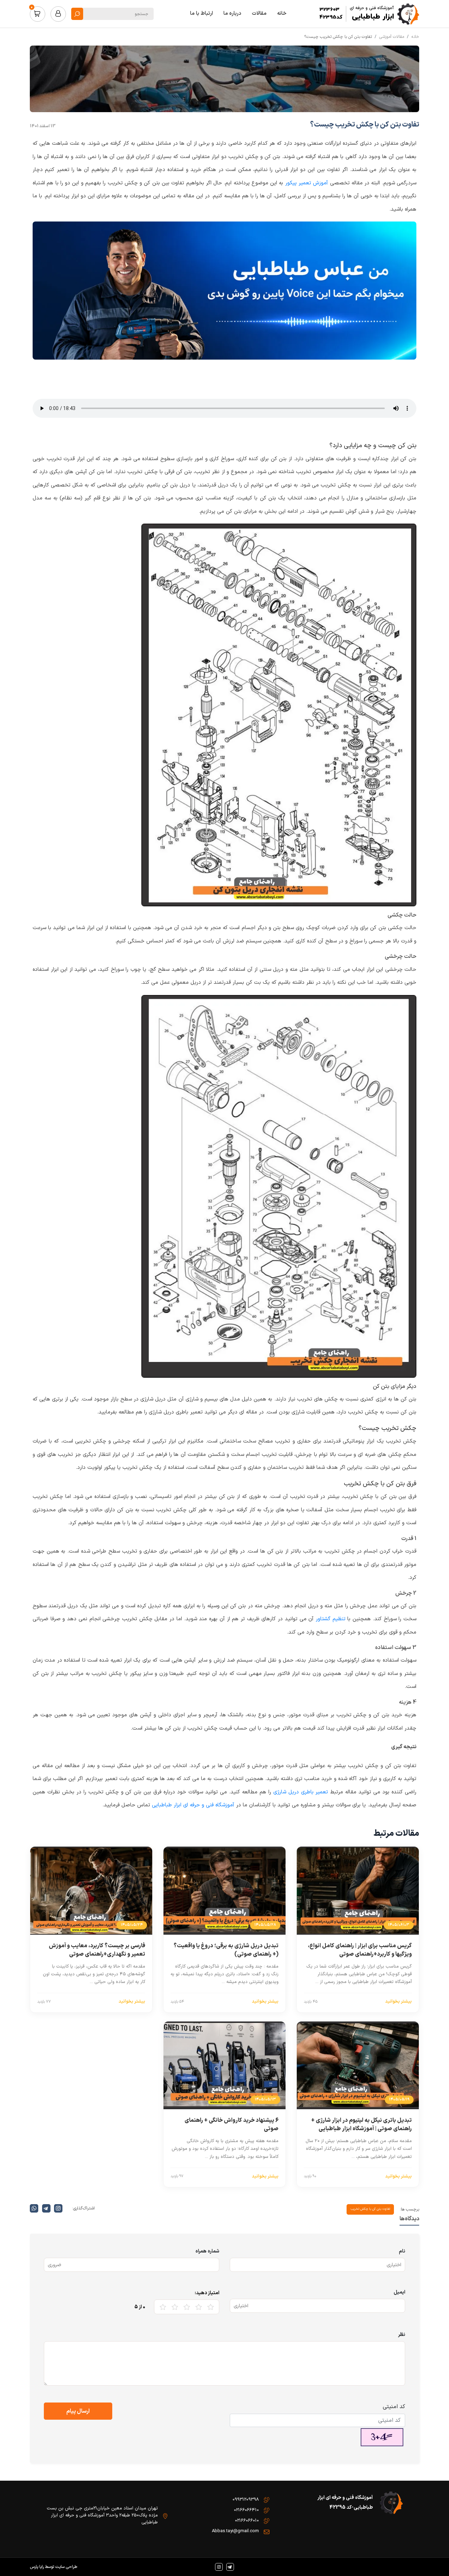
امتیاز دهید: (207, 2293)
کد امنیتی (394, 2407)
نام (402, 2251)
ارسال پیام (78, 2411)
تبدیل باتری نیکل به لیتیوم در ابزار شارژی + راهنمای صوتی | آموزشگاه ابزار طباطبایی (361, 2125)
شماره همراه (207, 2251)
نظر (402, 2335)
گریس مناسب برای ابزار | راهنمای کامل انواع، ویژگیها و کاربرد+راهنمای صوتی (360, 1950)
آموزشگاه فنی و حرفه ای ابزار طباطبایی (193, 1805)
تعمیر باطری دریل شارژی (301, 1792)
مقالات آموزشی (392, 37)
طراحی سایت (66, 2567)
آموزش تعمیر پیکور (307, 183)
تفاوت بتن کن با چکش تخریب (370, 2209)
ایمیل (399, 2292)
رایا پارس (37, 2567)
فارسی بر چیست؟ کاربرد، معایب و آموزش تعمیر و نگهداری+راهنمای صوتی (97, 1950)
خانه (415, 37)
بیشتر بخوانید (398, 2002)
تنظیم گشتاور (331, 1619)
